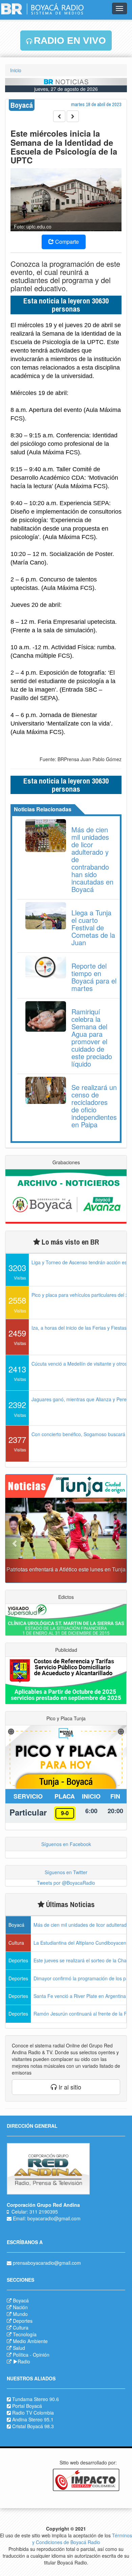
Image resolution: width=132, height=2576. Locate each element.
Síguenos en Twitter (66, 1872)
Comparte (66, 242)
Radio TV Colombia (33, 2413)
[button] (15, 1540)
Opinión (41, 2355)
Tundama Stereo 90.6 (36, 2399)
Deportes (23, 2321)
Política (21, 2355)
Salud (19, 2348)
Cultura (21, 2327)
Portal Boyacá (27, 2406)
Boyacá (21, 2300)
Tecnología (25, 2334)
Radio (24, 2361)
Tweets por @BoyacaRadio (66, 1883)
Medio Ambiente (30, 2341)
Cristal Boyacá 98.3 (33, 2426)
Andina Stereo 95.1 (33, 2419)
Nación (20, 2307)
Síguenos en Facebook (66, 1844)
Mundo (20, 2314)
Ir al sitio (69, 2087)
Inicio (16, 70)
